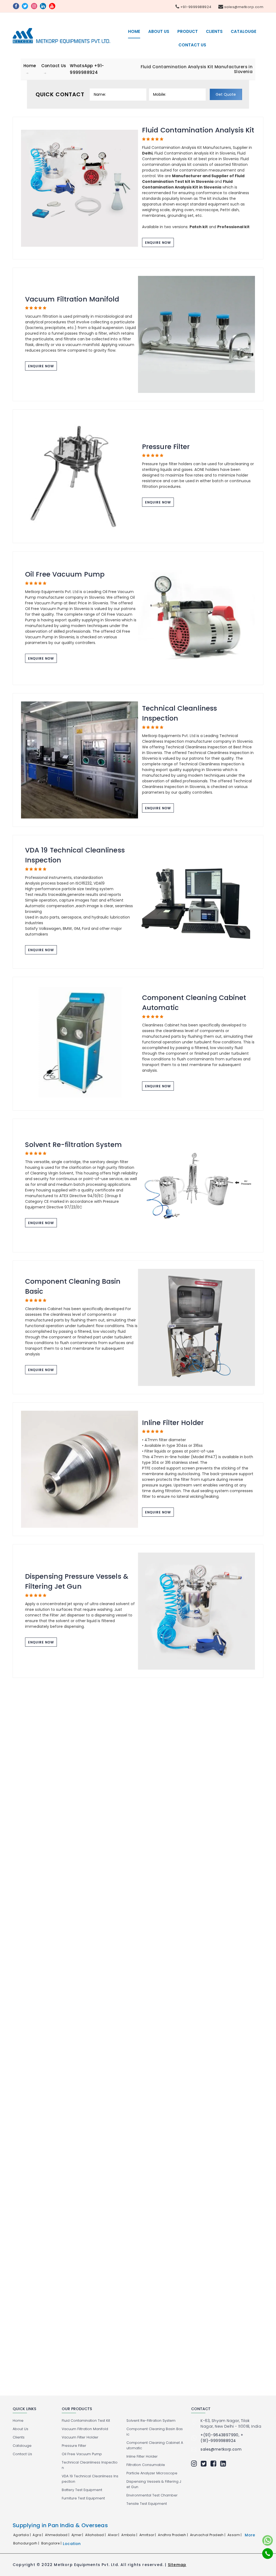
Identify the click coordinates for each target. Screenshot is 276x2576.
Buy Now (113, 2315)
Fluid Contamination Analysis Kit (198, 130)
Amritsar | (148, 2535)
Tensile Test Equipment (147, 2504)
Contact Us (192, 45)
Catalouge (244, 31)
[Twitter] (205, 2464)
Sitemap (177, 2565)
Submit (35, 2193)
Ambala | (130, 2535)
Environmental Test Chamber (152, 2495)
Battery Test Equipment (82, 2490)
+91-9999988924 (195, 7)
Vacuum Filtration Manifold (72, 299)
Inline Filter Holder (173, 1423)
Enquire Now (158, 243)
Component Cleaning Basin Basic (73, 1287)
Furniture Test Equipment (83, 2498)
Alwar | (114, 2535)
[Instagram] (195, 2464)
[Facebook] (215, 2464)
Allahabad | (96, 2535)
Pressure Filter (166, 447)
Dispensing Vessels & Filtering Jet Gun (154, 2484)
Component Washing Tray (71, 1841)
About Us (159, 31)
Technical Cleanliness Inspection (180, 713)
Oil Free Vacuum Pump (65, 574)
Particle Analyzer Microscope (192, 1963)
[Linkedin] (224, 2464)
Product (188, 31)
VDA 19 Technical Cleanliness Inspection (75, 855)
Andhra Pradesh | (173, 2535)
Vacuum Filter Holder (80, 2437)
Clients (214, 31)
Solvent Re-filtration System (73, 1145)
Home (134, 31)
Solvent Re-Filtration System (151, 2421)
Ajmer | (78, 2535)
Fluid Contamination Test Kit (86, 2421)
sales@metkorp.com (243, 7)
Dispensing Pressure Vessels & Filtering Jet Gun (77, 1582)
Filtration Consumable (181, 1703)
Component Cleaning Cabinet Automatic (194, 1003)
